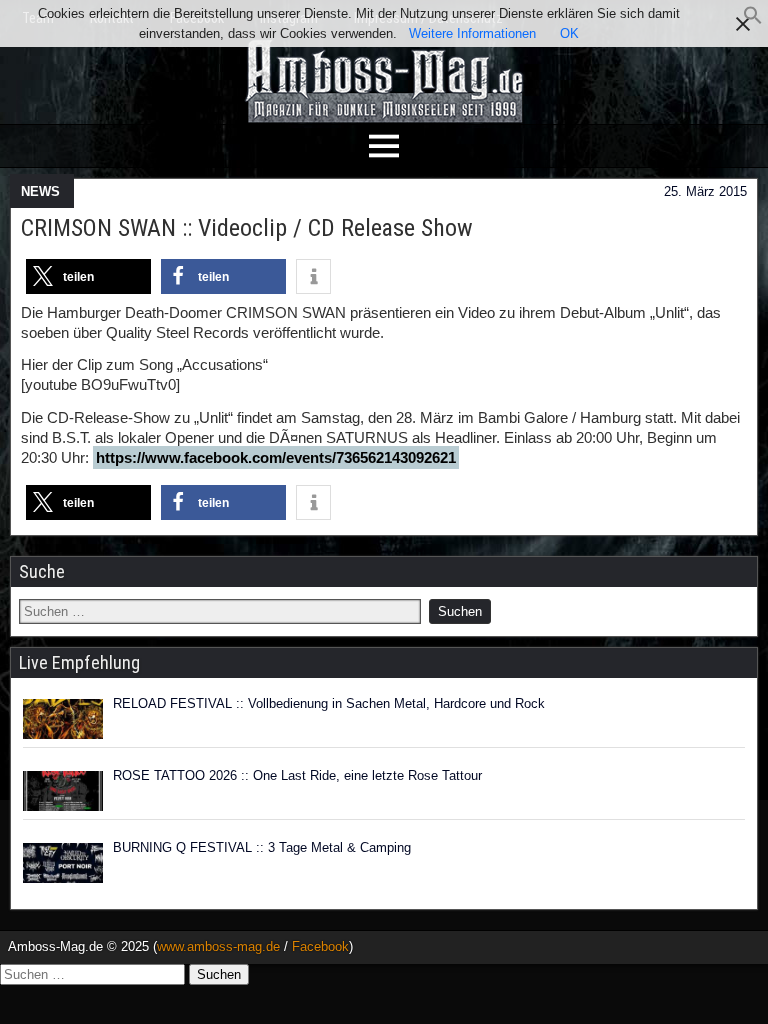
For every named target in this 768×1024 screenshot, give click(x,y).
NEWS (40, 191)
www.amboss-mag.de (218, 946)
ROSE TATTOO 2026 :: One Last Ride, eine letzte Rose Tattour (297, 775)
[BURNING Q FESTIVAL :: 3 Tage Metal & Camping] (63, 863)
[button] (753, 20)
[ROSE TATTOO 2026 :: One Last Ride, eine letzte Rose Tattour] (63, 791)
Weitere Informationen (472, 33)
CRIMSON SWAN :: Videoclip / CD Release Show (247, 228)
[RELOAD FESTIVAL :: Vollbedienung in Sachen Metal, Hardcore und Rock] (63, 719)
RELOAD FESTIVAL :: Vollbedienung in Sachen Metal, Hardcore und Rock (329, 703)
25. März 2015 (705, 191)
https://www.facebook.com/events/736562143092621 (276, 457)
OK (569, 33)
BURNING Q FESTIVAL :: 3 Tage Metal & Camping (262, 847)
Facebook (320, 946)
